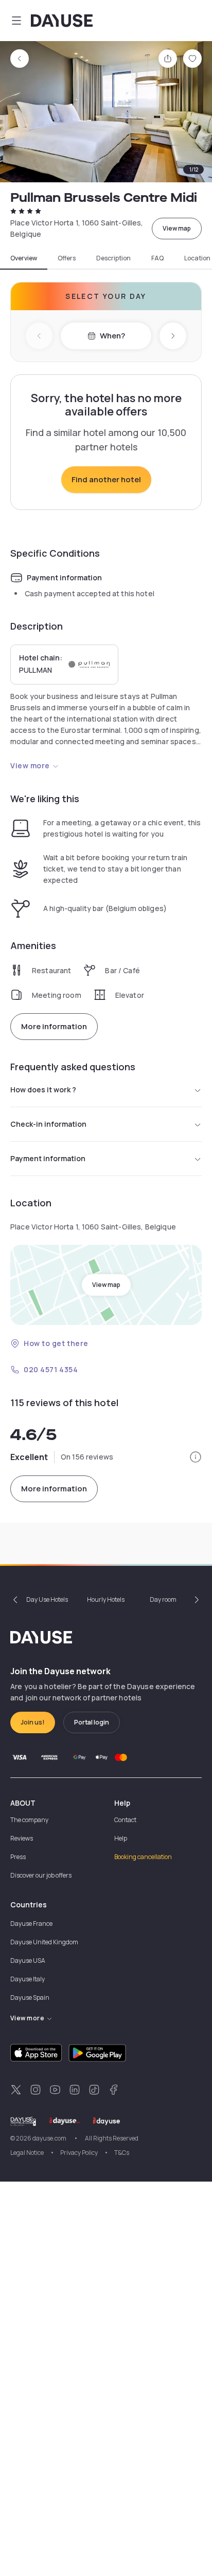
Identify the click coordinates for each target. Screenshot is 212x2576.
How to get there (56, 1343)
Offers (67, 258)
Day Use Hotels (47, 1599)
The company (29, 1820)
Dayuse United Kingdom (44, 1942)
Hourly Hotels (106, 1599)
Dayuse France (31, 1924)
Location (197, 258)
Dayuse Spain (30, 1997)
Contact (125, 1820)
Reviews (22, 1838)
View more (30, 765)
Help (121, 1838)
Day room (163, 1599)
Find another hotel (106, 479)
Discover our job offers (41, 1875)
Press (18, 1857)
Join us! (33, 1722)
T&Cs (122, 2153)
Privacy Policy (79, 2153)
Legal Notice (27, 2153)
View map (177, 228)
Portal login (92, 1722)
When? (112, 336)
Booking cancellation (143, 1857)
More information (54, 1026)
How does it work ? (43, 1090)
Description (113, 258)
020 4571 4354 (51, 1369)
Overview (24, 258)
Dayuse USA (28, 1961)
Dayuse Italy (28, 1979)
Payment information (48, 1158)
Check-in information (48, 1124)
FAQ (157, 258)
